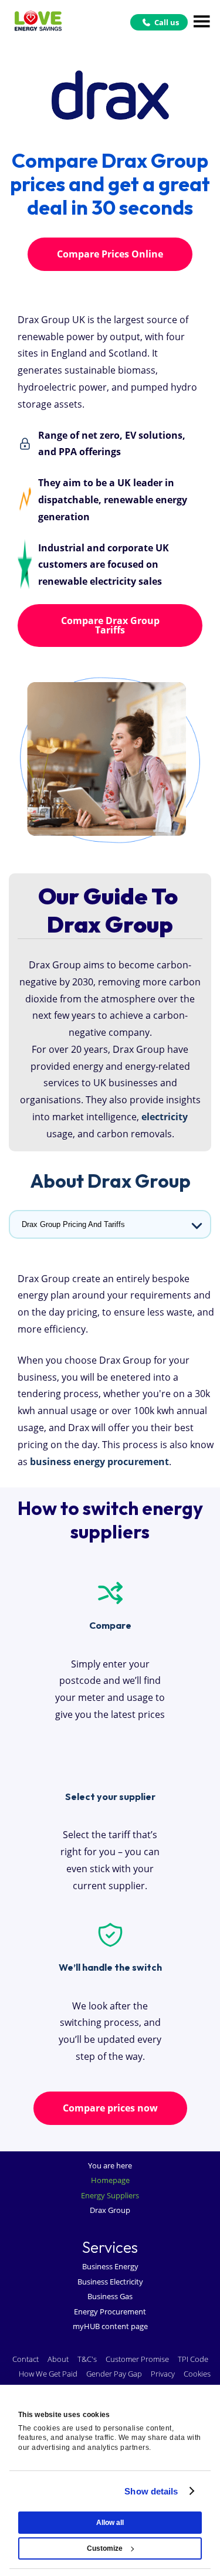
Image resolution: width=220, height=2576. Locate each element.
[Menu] (202, 22)
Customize (105, 2548)
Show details (151, 2491)
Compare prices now (110, 2108)
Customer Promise (137, 2359)
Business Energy (110, 2266)
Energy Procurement (110, 2311)
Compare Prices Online (110, 254)
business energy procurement (99, 1462)
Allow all (110, 2523)
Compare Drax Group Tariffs (110, 625)
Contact (26, 2359)
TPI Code (193, 2359)
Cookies (197, 2374)
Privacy (163, 2374)
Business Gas (110, 2296)
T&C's (87, 2359)
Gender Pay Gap (114, 2374)
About (58, 2359)
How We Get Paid (48, 2374)
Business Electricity (110, 2282)
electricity (165, 1117)
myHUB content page (110, 2326)
